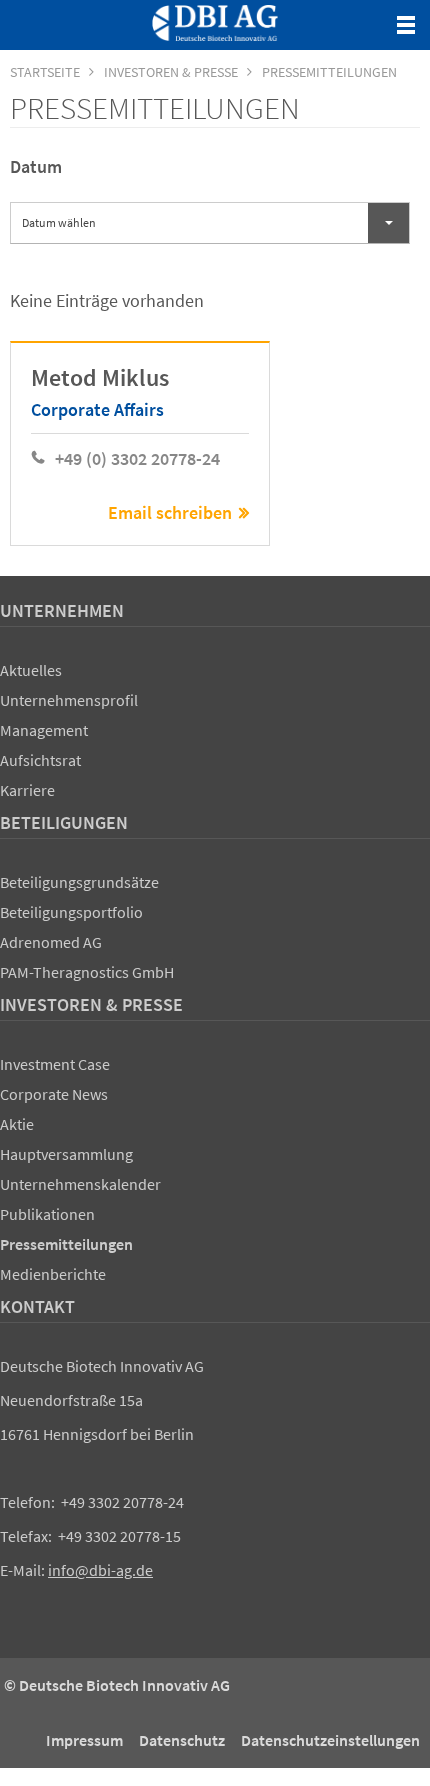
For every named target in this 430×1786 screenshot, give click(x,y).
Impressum (84, 1740)
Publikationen (47, 1214)
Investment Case (55, 1064)
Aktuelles (31, 670)
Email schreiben (170, 512)
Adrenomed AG (51, 942)
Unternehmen (62, 610)
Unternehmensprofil (69, 700)
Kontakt (37, 1306)
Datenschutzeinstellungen (330, 1740)
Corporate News (54, 1094)
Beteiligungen (64, 822)
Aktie (17, 1124)
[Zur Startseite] (215, 23)
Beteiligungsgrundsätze (79, 882)
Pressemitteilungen (66, 1244)
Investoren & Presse (91, 1004)
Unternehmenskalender (80, 1184)
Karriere (27, 790)
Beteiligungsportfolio (71, 912)
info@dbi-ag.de (100, 1570)
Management (44, 730)
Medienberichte (53, 1274)
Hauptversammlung (66, 1154)
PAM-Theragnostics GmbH (87, 972)
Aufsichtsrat (40, 760)
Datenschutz (182, 1740)
